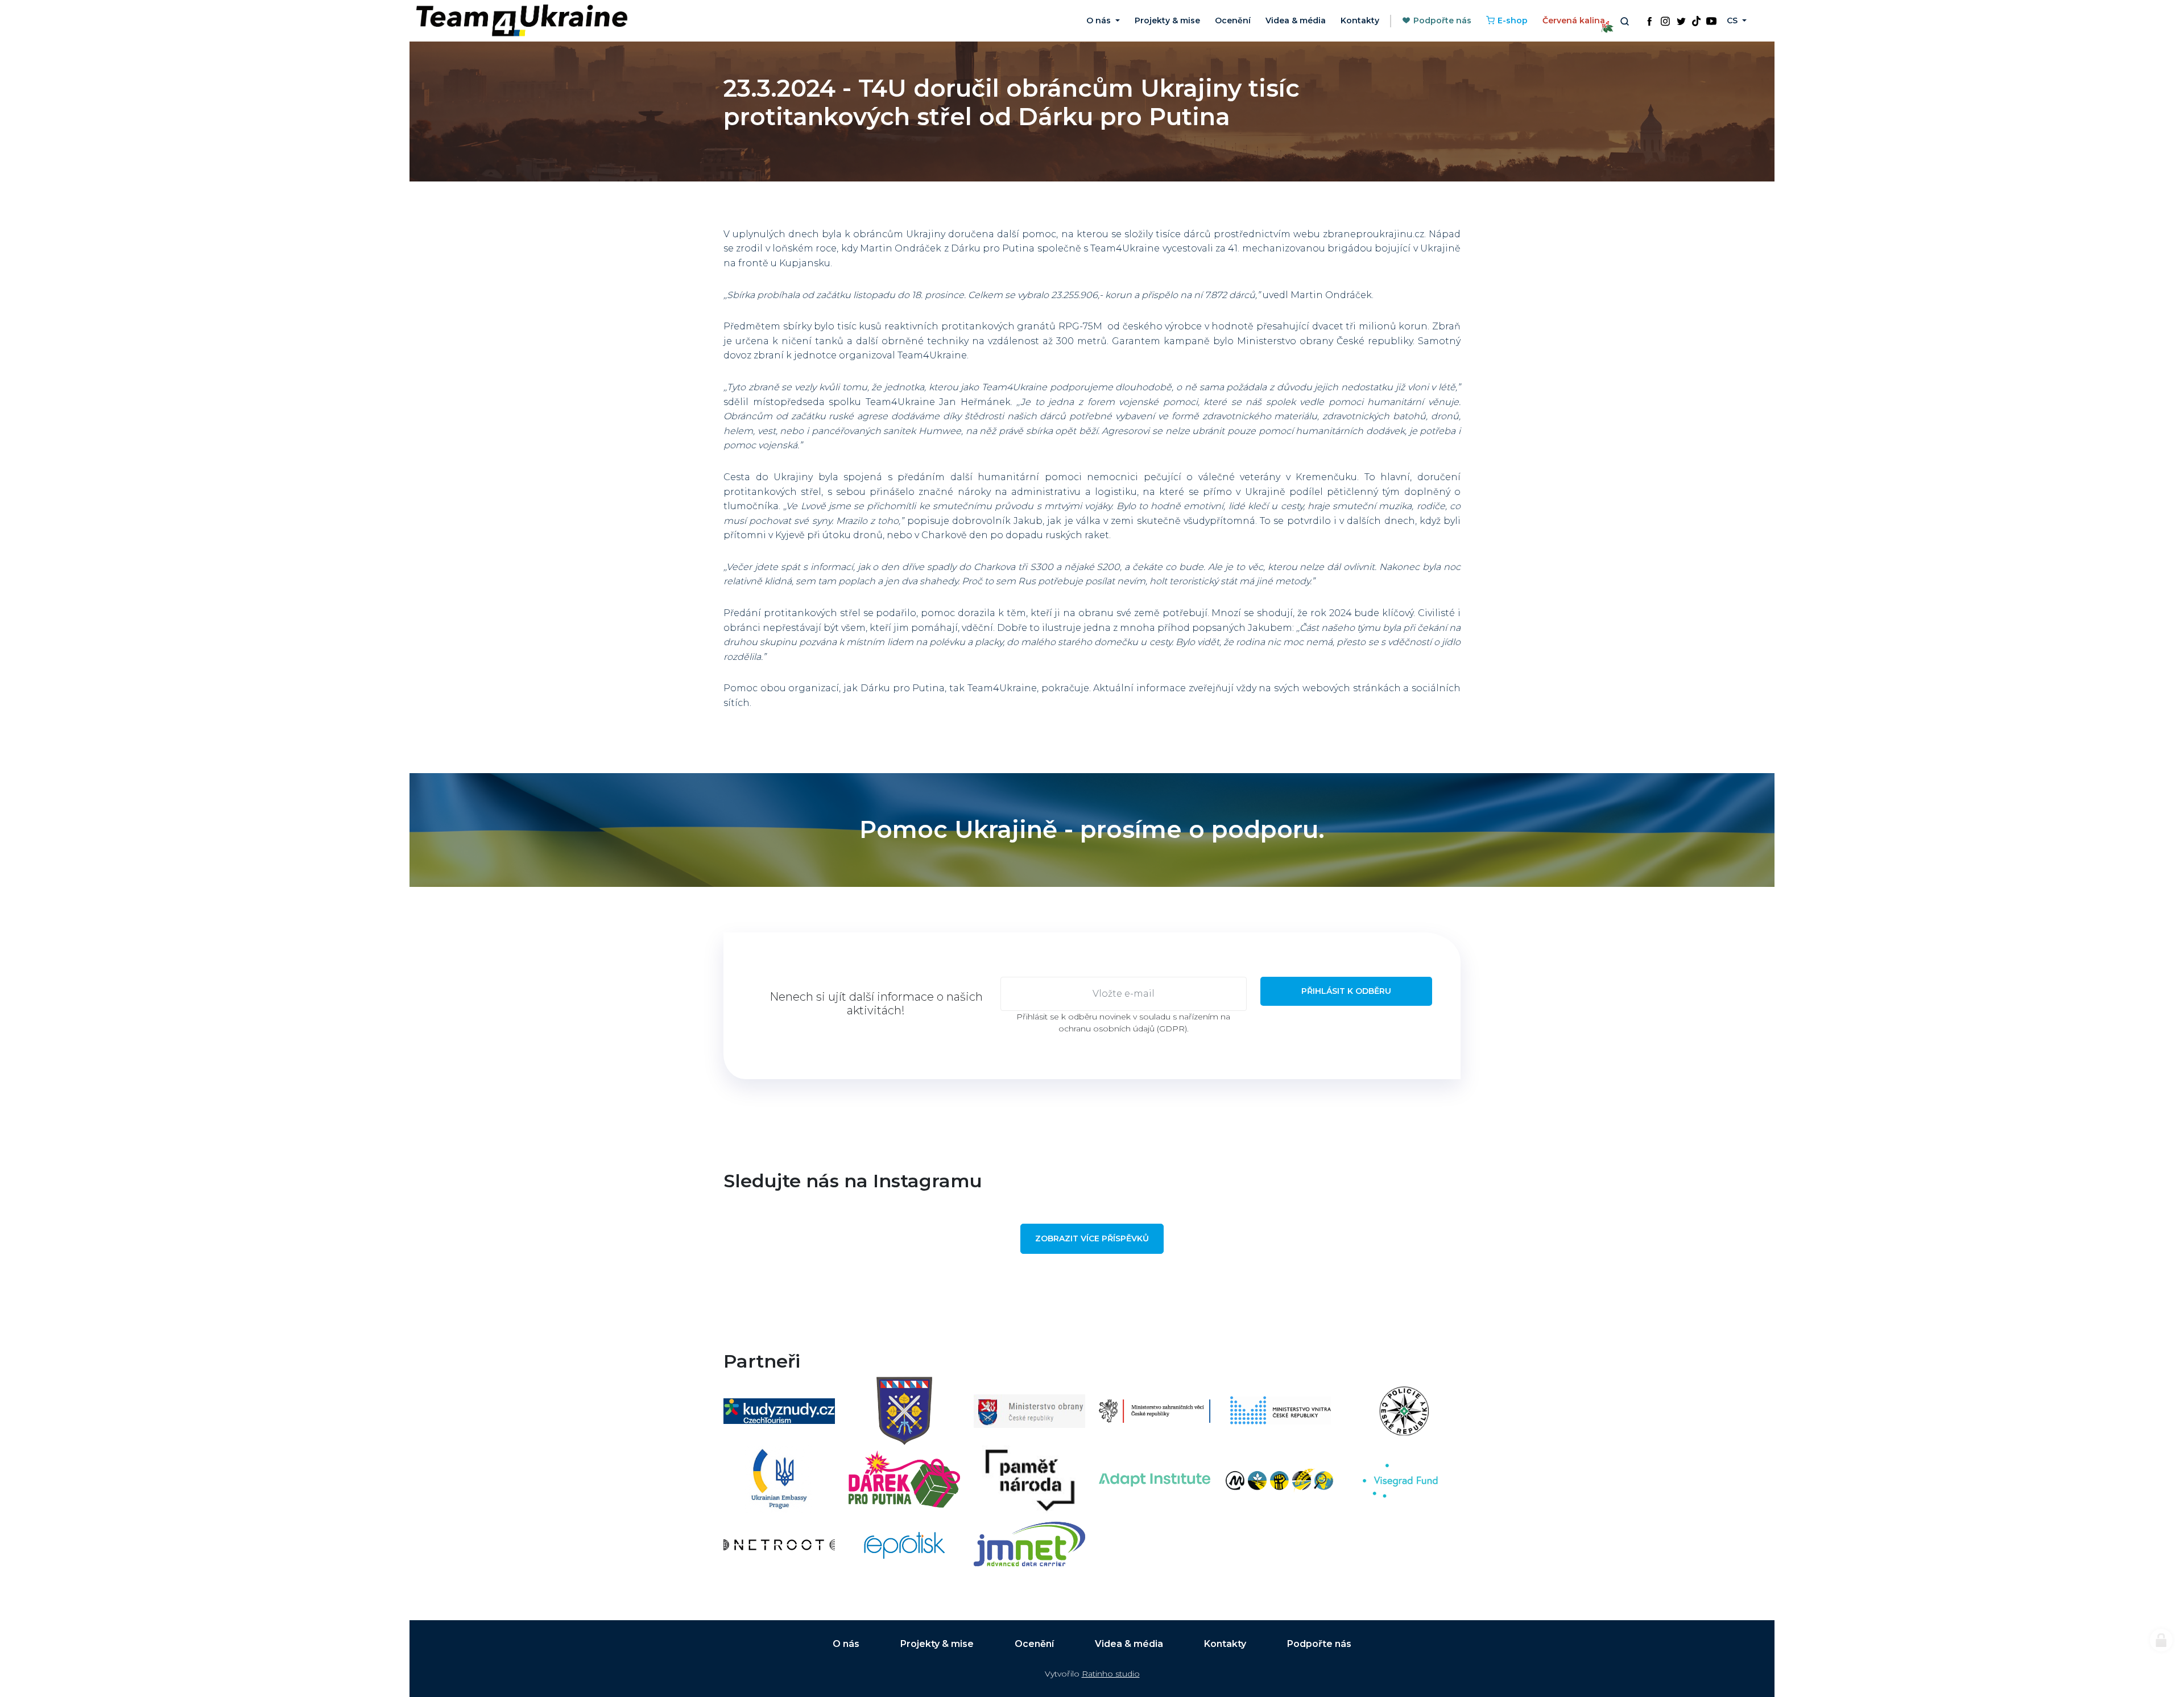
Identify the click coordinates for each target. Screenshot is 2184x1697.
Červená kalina (1574, 20)
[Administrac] (2161, 1640)
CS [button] (1733, 20)
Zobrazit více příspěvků (1092, 1238)
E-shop (1513, 20)
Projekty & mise (1167, 20)
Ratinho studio (1111, 1674)
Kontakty (1360, 20)
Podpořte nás (1442, 20)
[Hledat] (1624, 21)
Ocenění (1233, 20)
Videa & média (1296, 20)
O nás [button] (1100, 20)
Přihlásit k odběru (1346, 991)
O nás (846, 1644)
